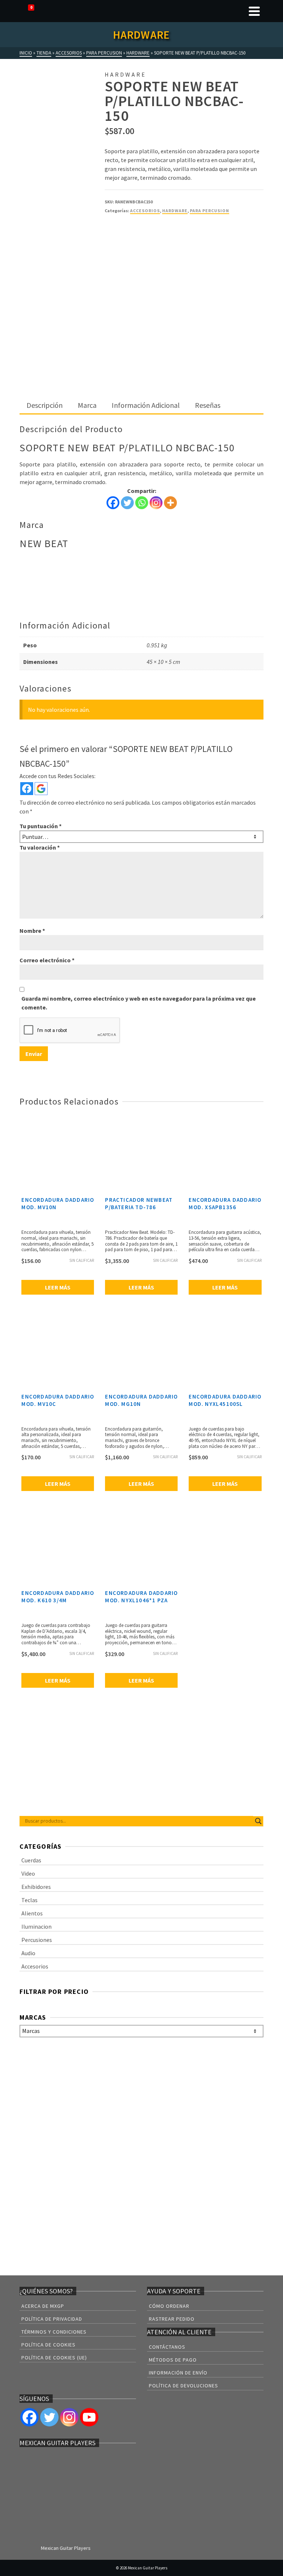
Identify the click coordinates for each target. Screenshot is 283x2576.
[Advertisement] (142, 343)
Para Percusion (209, 211)
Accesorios (145, 211)
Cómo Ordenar (169, 2306)
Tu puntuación (41, 826)
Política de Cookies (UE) (54, 2358)
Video (28, 1873)
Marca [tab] (87, 405)
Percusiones (37, 1940)
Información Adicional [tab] (146, 405)
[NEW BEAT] (132, 249)
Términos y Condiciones (54, 2332)
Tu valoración (40, 847)
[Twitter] (127, 503)
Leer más (58, 1287)
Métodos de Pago (173, 2360)
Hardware (175, 211)
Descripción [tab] (45, 405)
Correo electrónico (47, 960)
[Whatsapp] (142, 503)
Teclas (29, 1900)
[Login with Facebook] (27, 789)
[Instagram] (156, 503)
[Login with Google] (41, 789)
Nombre (32, 931)
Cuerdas (31, 1860)
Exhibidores (36, 1887)
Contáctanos (167, 2347)
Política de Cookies (48, 2345)
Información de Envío (178, 2373)
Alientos (32, 1913)
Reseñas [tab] (208, 405)
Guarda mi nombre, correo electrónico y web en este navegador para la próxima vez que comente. (139, 1003)
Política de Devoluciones (184, 2386)
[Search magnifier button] (258, 1821)
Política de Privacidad (52, 2319)
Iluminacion (36, 1926)
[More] (170, 503)
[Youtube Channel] (89, 2417)
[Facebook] (113, 503)
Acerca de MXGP (43, 2306)
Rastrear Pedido (172, 2319)
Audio (28, 1953)
